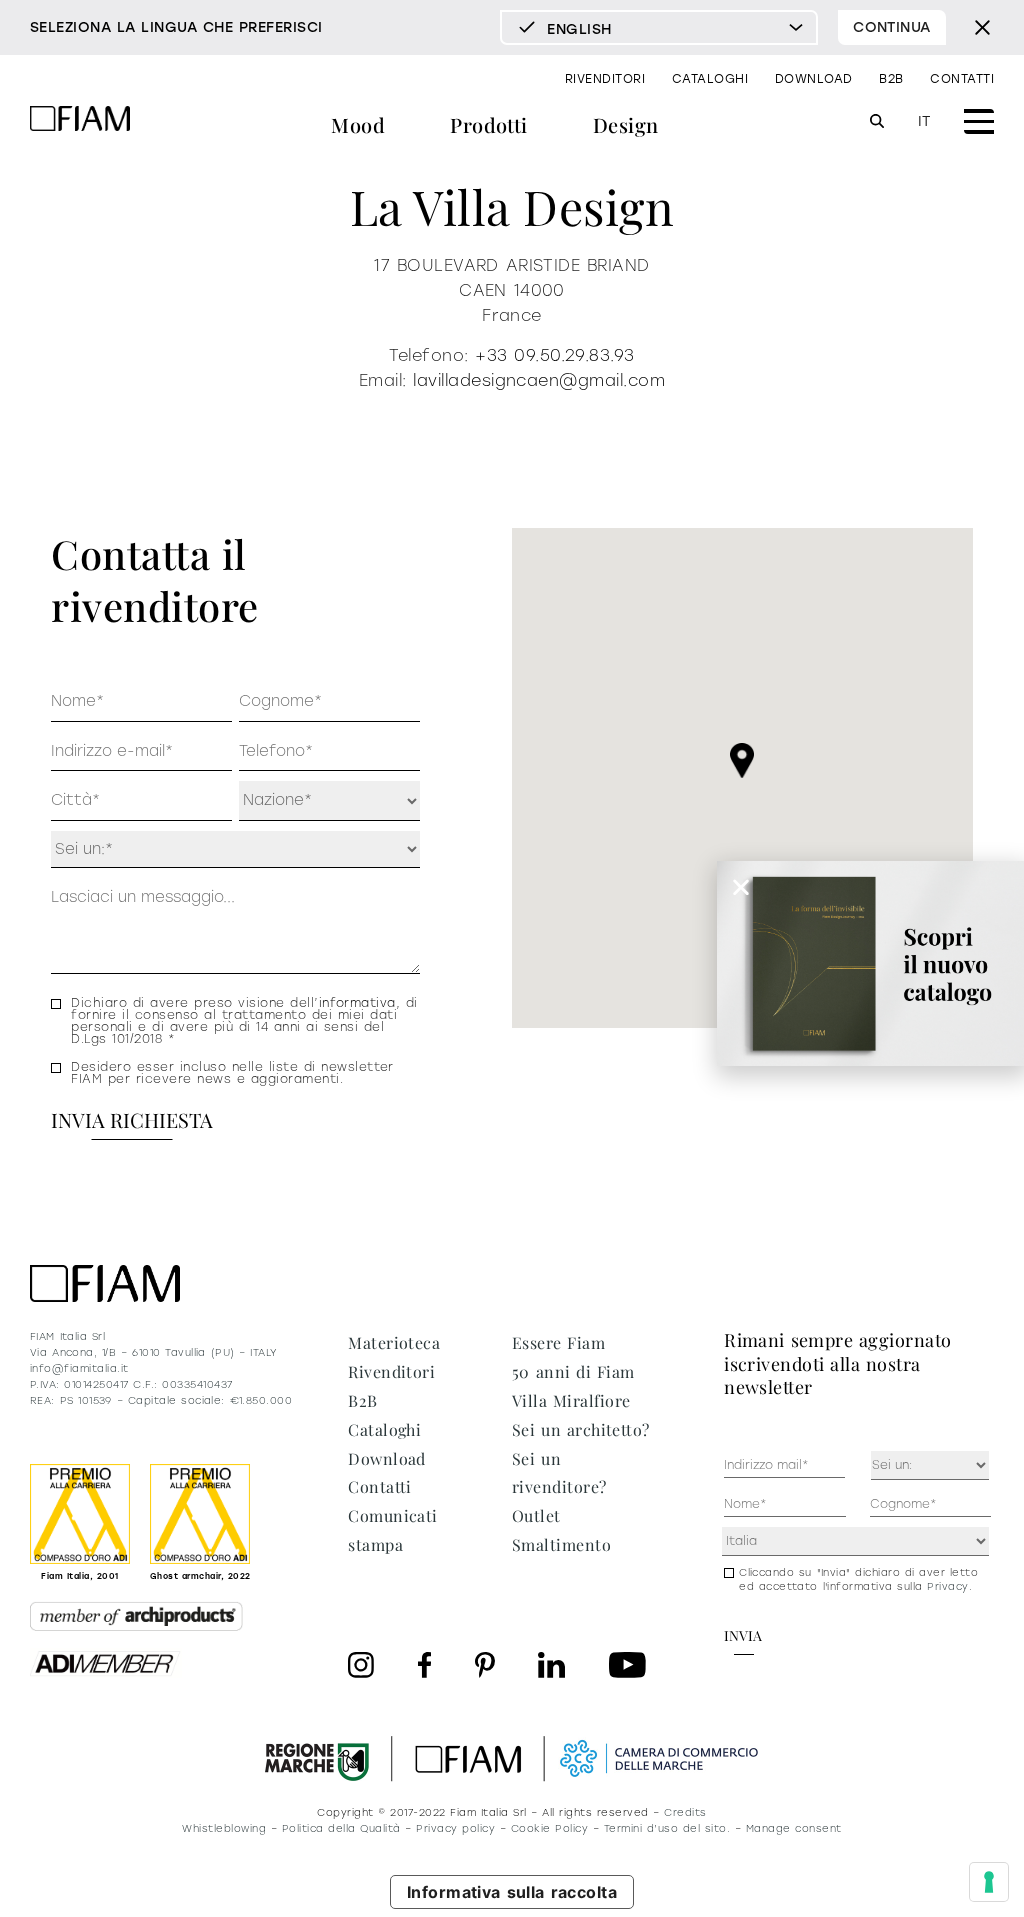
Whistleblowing (224, 1828)
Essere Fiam (558, 1342)
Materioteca (394, 1342)
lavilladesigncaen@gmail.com (539, 380)
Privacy (947, 1586)
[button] (742, 760)
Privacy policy (455, 1828)
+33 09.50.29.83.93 (555, 355)
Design (626, 124)
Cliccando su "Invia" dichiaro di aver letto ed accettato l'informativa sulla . (858, 1579)
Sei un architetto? (581, 1429)
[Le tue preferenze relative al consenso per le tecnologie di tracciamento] (989, 1882)
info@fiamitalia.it (79, 1368)
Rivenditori (605, 79)
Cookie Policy (549, 1828)
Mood (358, 124)
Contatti (962, 79)
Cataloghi (710, 79)
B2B (891, 79)
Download (814, 79)
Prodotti (489, 124)
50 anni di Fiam (573, 1371)
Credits (685, 1812)
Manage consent (794, 1828)
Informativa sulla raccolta (512, 1892)
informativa (357, 1003)
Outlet (536, 1515)
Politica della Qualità (341, 1828)
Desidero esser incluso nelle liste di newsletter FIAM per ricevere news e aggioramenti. (232, 1073)
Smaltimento (561, 1544)
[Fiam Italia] (80, 121)
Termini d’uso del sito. (667, 1828)
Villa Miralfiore (571, 1400)
